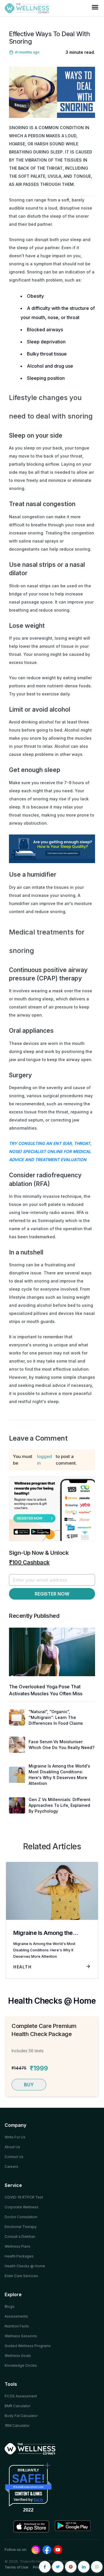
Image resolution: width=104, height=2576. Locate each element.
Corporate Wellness (22, 2207)
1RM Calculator (17, 2426)
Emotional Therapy (21, 2227)
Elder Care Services (21, 2276)
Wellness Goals (18, 2356)
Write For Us (15, 2137)
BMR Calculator (17, 2406)
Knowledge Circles (21, 2365)
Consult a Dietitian (20, 2237)
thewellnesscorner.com (28, 2487)
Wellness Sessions (21, 2336)
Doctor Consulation (21, 2217)
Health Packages (19, 2256)
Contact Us (14, 2157)
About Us (12, 2147)
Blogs (10, 2306)
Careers (11, 2167)
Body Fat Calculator (21, 2416)
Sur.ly (38, 2499)
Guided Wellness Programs (28, 2346)
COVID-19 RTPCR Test (24, 2197)
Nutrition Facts (17, 2326)
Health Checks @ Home (25, 2266)
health (22, 1967)
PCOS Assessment (21, 2396)
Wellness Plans (17, 2246)
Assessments (16, 2316)
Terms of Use (16, 2567)
